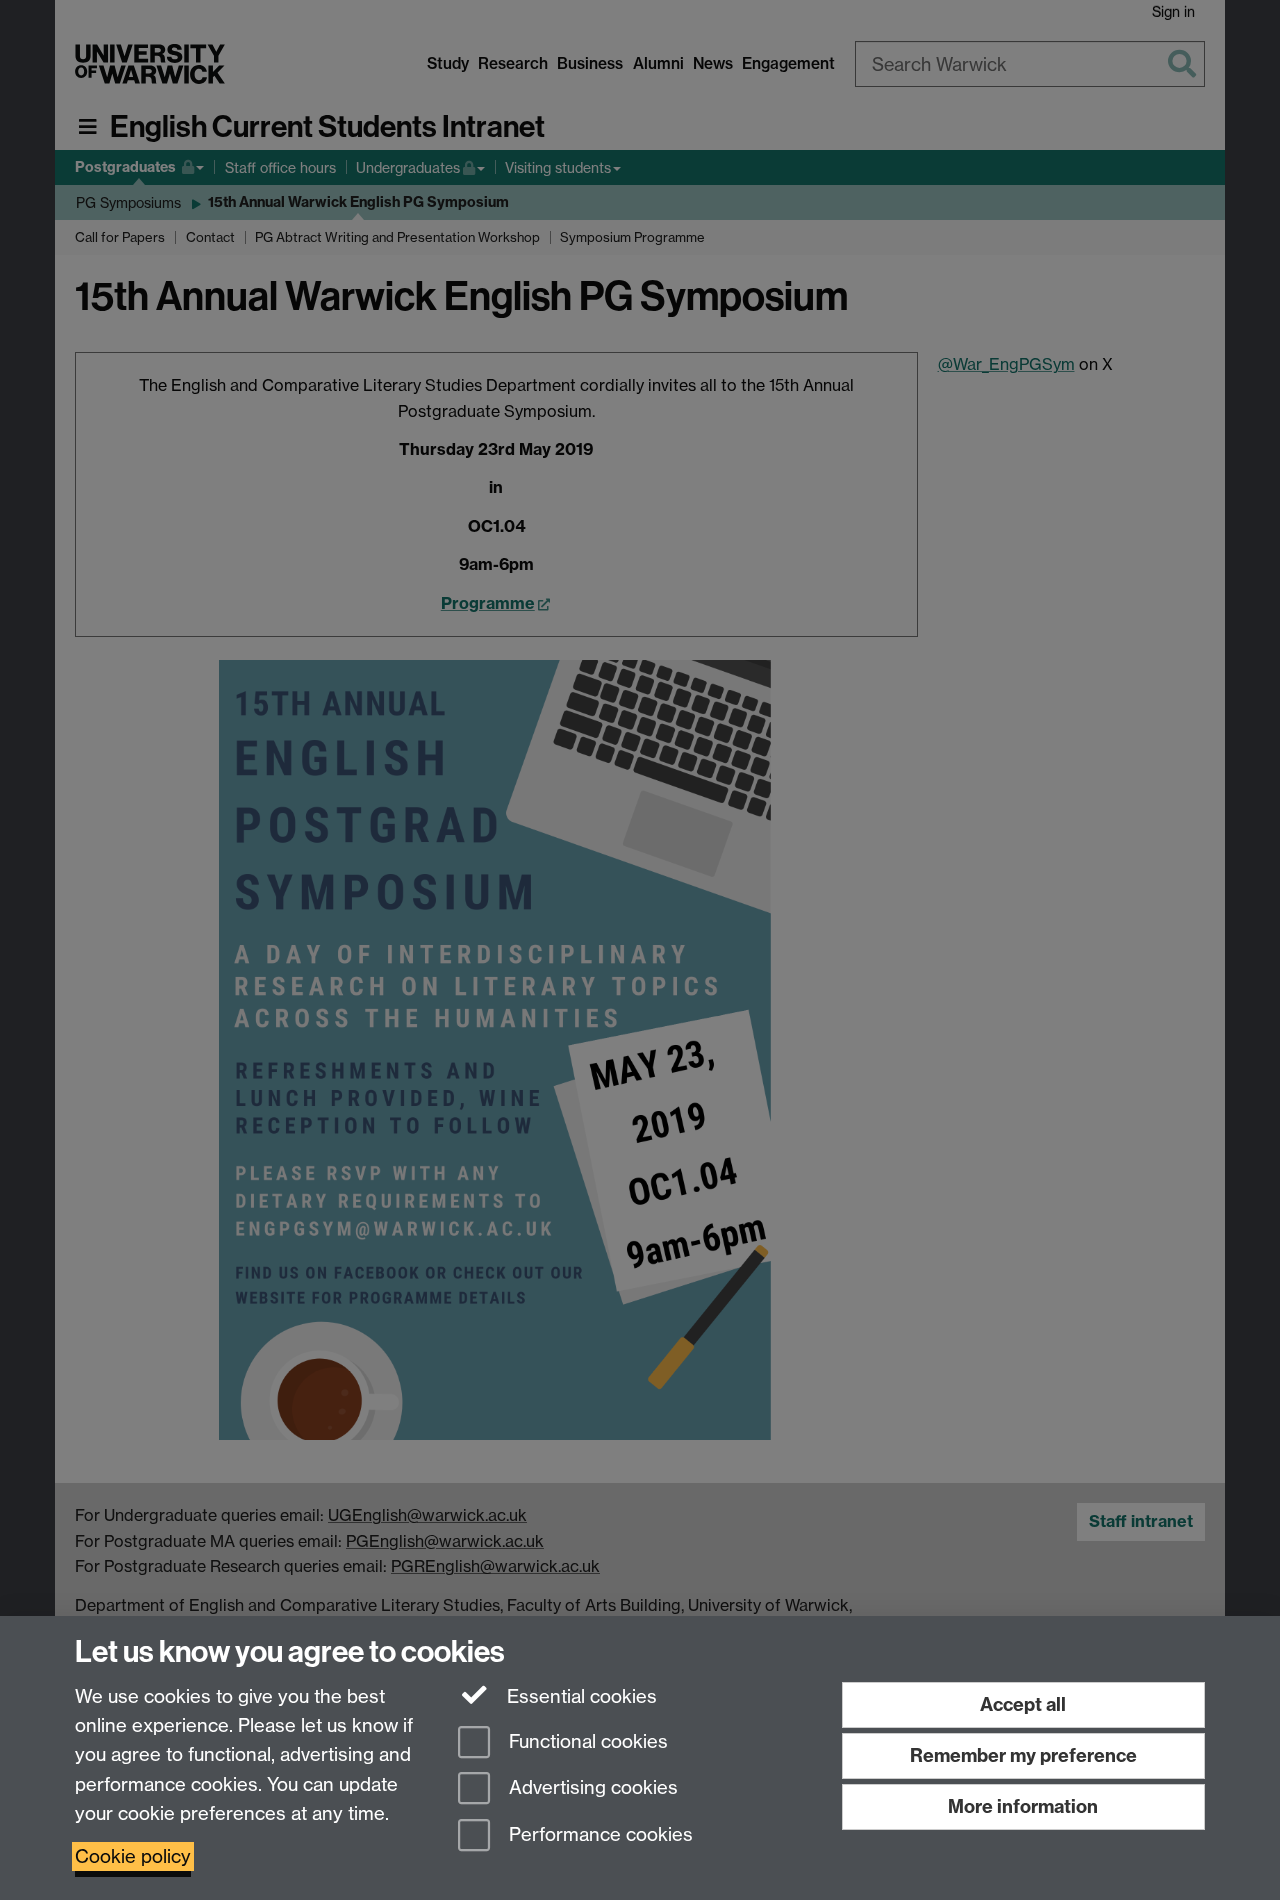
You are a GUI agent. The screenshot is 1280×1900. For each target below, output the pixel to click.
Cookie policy (133, 1856)
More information (1023, 1806)
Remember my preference (1023, 1755)
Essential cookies (579, 1696)
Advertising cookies (591, 1788)
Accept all (1023, 1704)
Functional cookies (586, 1741)
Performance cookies (598, 1835)
